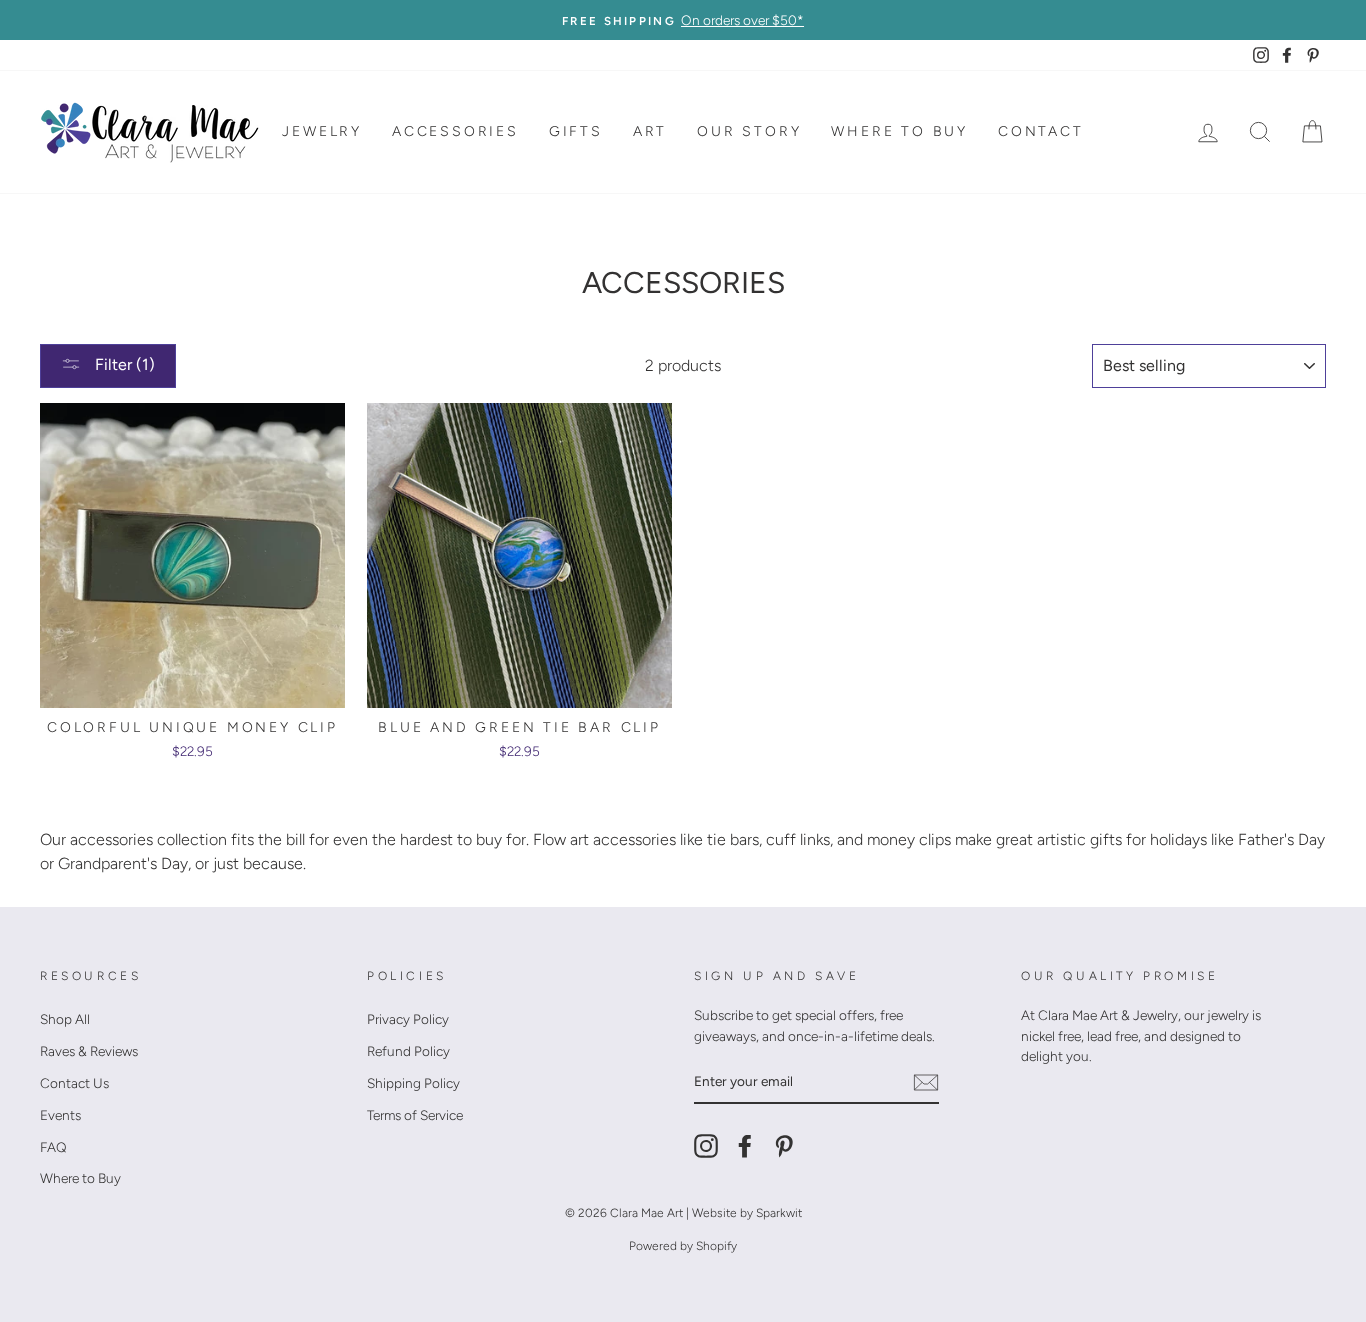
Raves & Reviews (89, 1051)
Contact (1041, 131)
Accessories (455, 131)
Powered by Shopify (683, 1246)
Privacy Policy (408, 1019)
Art (650, 131)
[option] (683, 20)
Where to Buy (899, 131)
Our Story (749, 131)
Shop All (65, 1019)
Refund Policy (408, 1051)
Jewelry (322, 131)
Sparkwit (779, 1213)
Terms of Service (415, 1115)
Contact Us (74, 1083)
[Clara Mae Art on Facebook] (745, 1146)
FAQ (53, 1147)
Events (60, 1115)
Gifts (576, 131)
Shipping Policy (413, 1083)
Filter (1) (123, 364)
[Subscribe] (926, 1082)
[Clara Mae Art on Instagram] (706, 1146)
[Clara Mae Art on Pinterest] (784, 1146)
